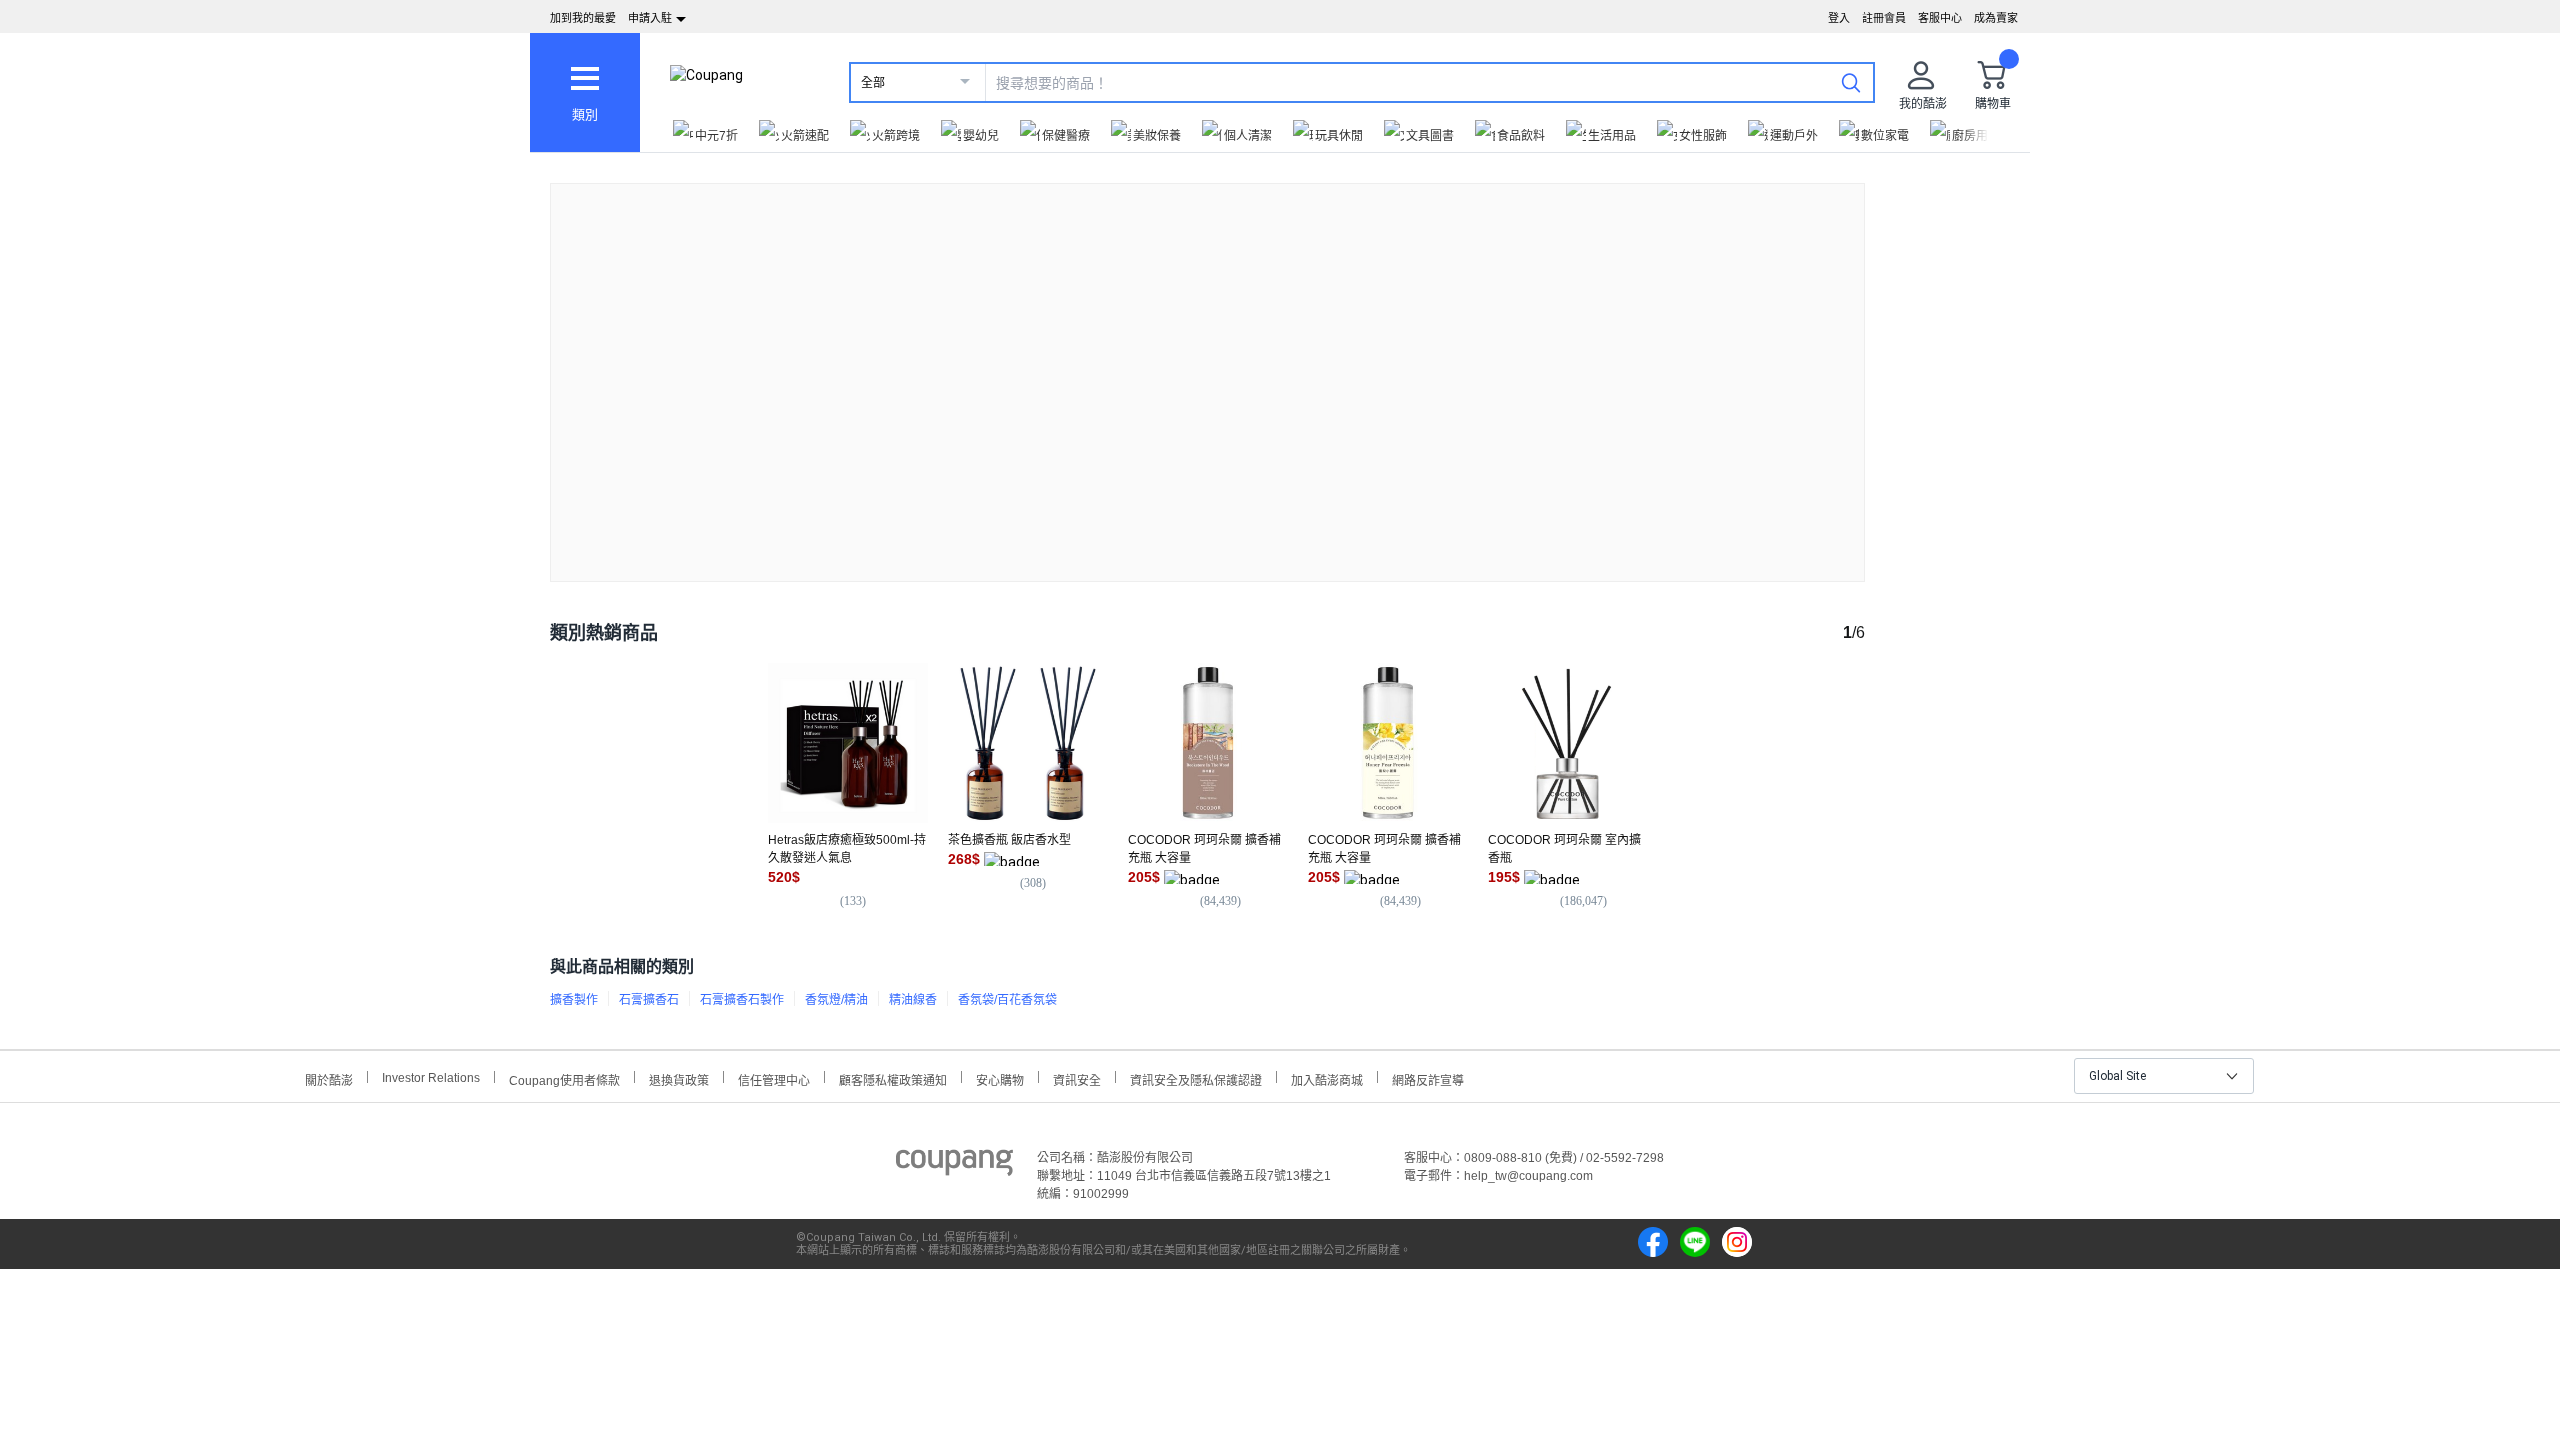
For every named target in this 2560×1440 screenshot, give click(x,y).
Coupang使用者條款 (564, 1078)
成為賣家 (1996, 18)
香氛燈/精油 (836, 1000)
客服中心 (1940, 18)
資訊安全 (1077, 1078)
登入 (1839, 18)
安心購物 (1000, 1078)
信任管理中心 (774, 1078)
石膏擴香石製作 (742, 1000)
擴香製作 (574, 1000)
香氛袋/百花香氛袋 (1007, 1000)
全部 (873, 83)
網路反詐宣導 (1428, 1078)
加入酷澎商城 (1327, 1078)
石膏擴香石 (649, 1000)
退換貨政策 (679, 1078)
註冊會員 (1884, 18)
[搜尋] (1851, 82)
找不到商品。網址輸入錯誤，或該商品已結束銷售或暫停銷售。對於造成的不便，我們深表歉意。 (1208, 366)
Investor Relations (431, 1077)
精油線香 (913, 1000)
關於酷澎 (329, 1078)
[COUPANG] (954, 1166)
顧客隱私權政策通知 (893, 1078)
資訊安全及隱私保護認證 (1196, 1078)
